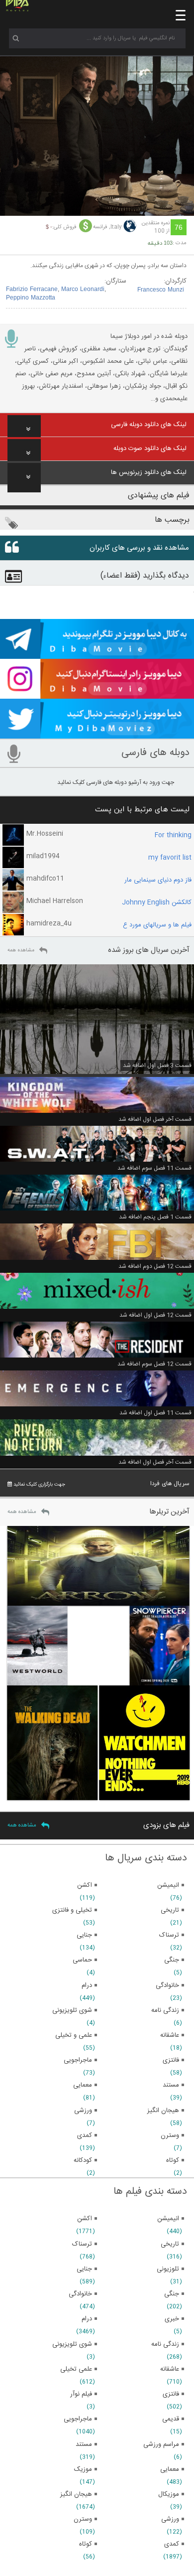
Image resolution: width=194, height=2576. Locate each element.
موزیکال (169, 2494)
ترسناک (82, 2244)
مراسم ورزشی (161, 2444)
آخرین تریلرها (169, 1512)
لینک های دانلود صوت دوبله (150, 449)
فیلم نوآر (81, 2394)
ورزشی (170, 2519)
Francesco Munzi (161, 290)
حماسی (82, 1960)
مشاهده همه (21, 950)
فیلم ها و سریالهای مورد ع (157, 925)
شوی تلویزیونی (72, 2344)
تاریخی (170, 2244)
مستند (84, 2444)
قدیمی (171, 2419)
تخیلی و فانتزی (72, 1910)
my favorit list (170, 858)
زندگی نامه (165, 2344)
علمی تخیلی (76, 2369)
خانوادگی (80, 2294)
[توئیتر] (97, 734)
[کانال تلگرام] (97, 654)
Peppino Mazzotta (31, 298)
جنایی (84, 2269)
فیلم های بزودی (166, 1825)
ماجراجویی (78, 2419)
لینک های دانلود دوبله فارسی (149, 425)
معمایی (170, 2469)
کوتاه (86, 2544)
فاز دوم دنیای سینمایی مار (158, 880)
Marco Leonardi (83, 290)
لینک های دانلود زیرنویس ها (149, 472)
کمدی (172, 2544)
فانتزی (171, 2394)
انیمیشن (168, 2219)
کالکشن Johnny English (157, 903)
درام (87, 2319)
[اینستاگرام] (97, 694)
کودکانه (83, 2160)
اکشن (85, 2219)
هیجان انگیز (76, 2494)
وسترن (83, 2519)
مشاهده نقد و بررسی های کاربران (139, 548)
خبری (172, 2319)
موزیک (83, 2469)
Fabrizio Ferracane (32, 290)
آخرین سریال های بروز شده (149, 950)
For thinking (173, 835)
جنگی (172, 2294)
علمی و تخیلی (74, 2035)
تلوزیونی (168, 2269)
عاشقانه (170, 2369)
